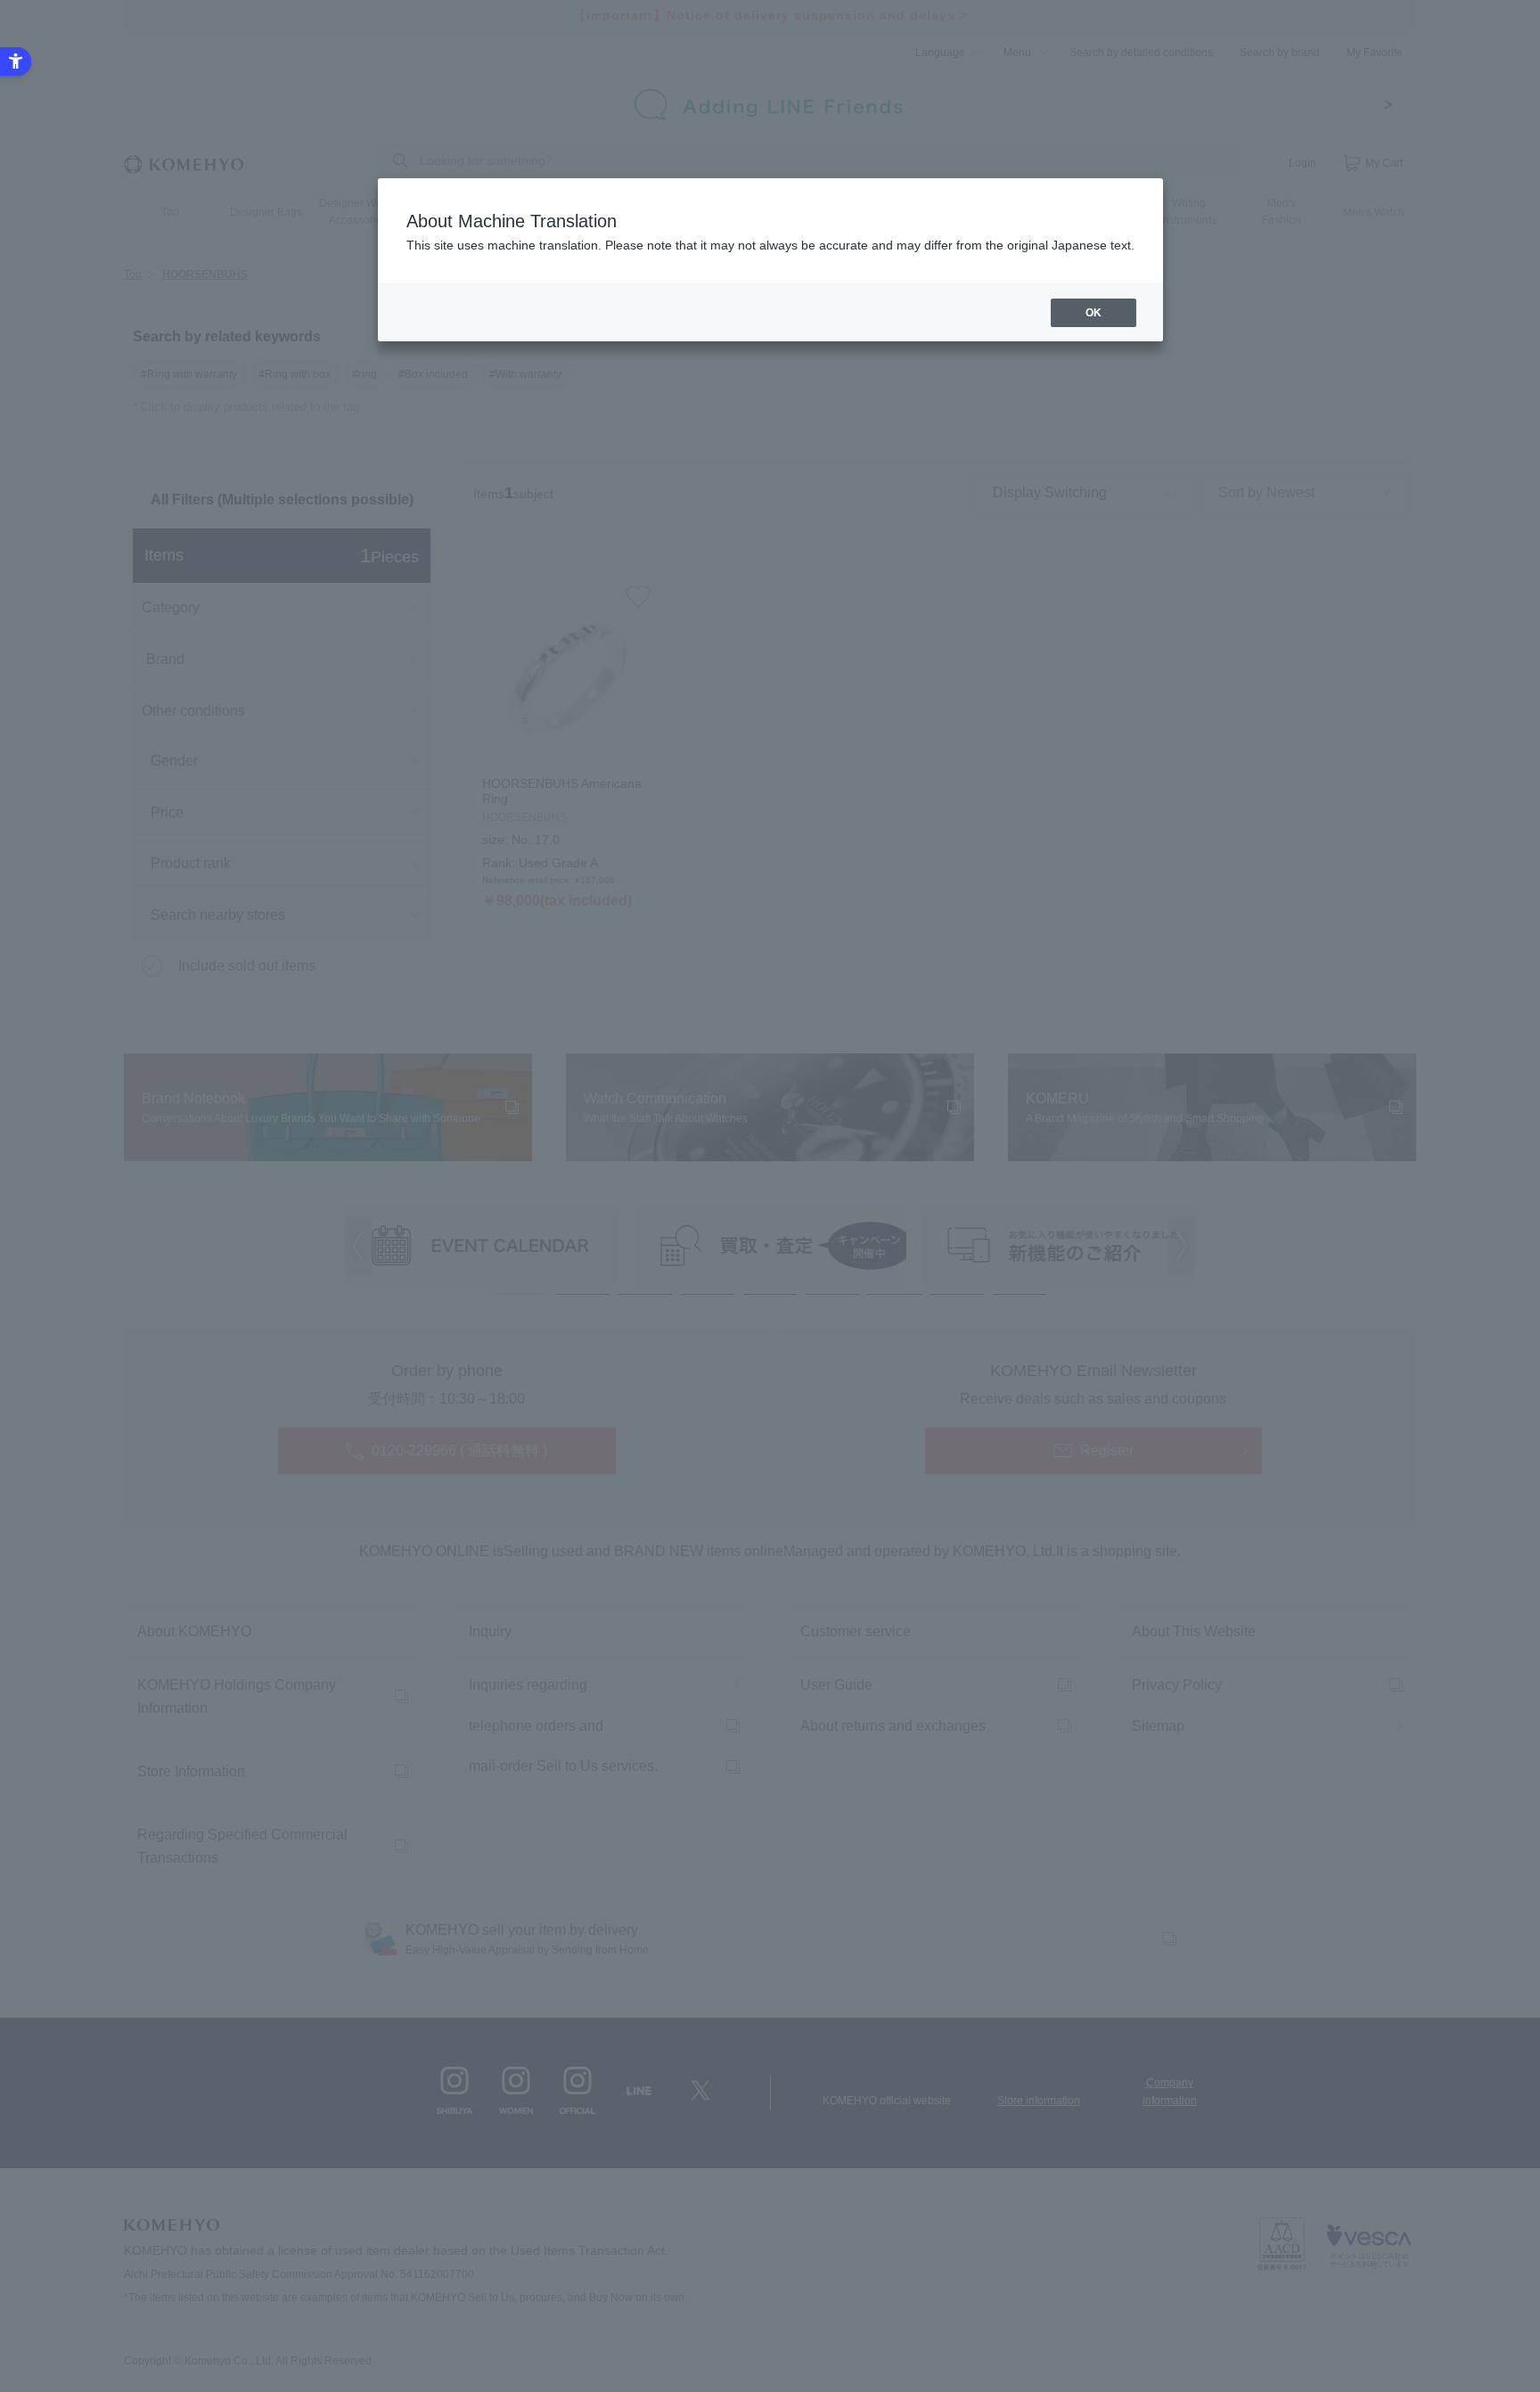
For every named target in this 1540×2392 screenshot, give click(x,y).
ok (1094, 313)
